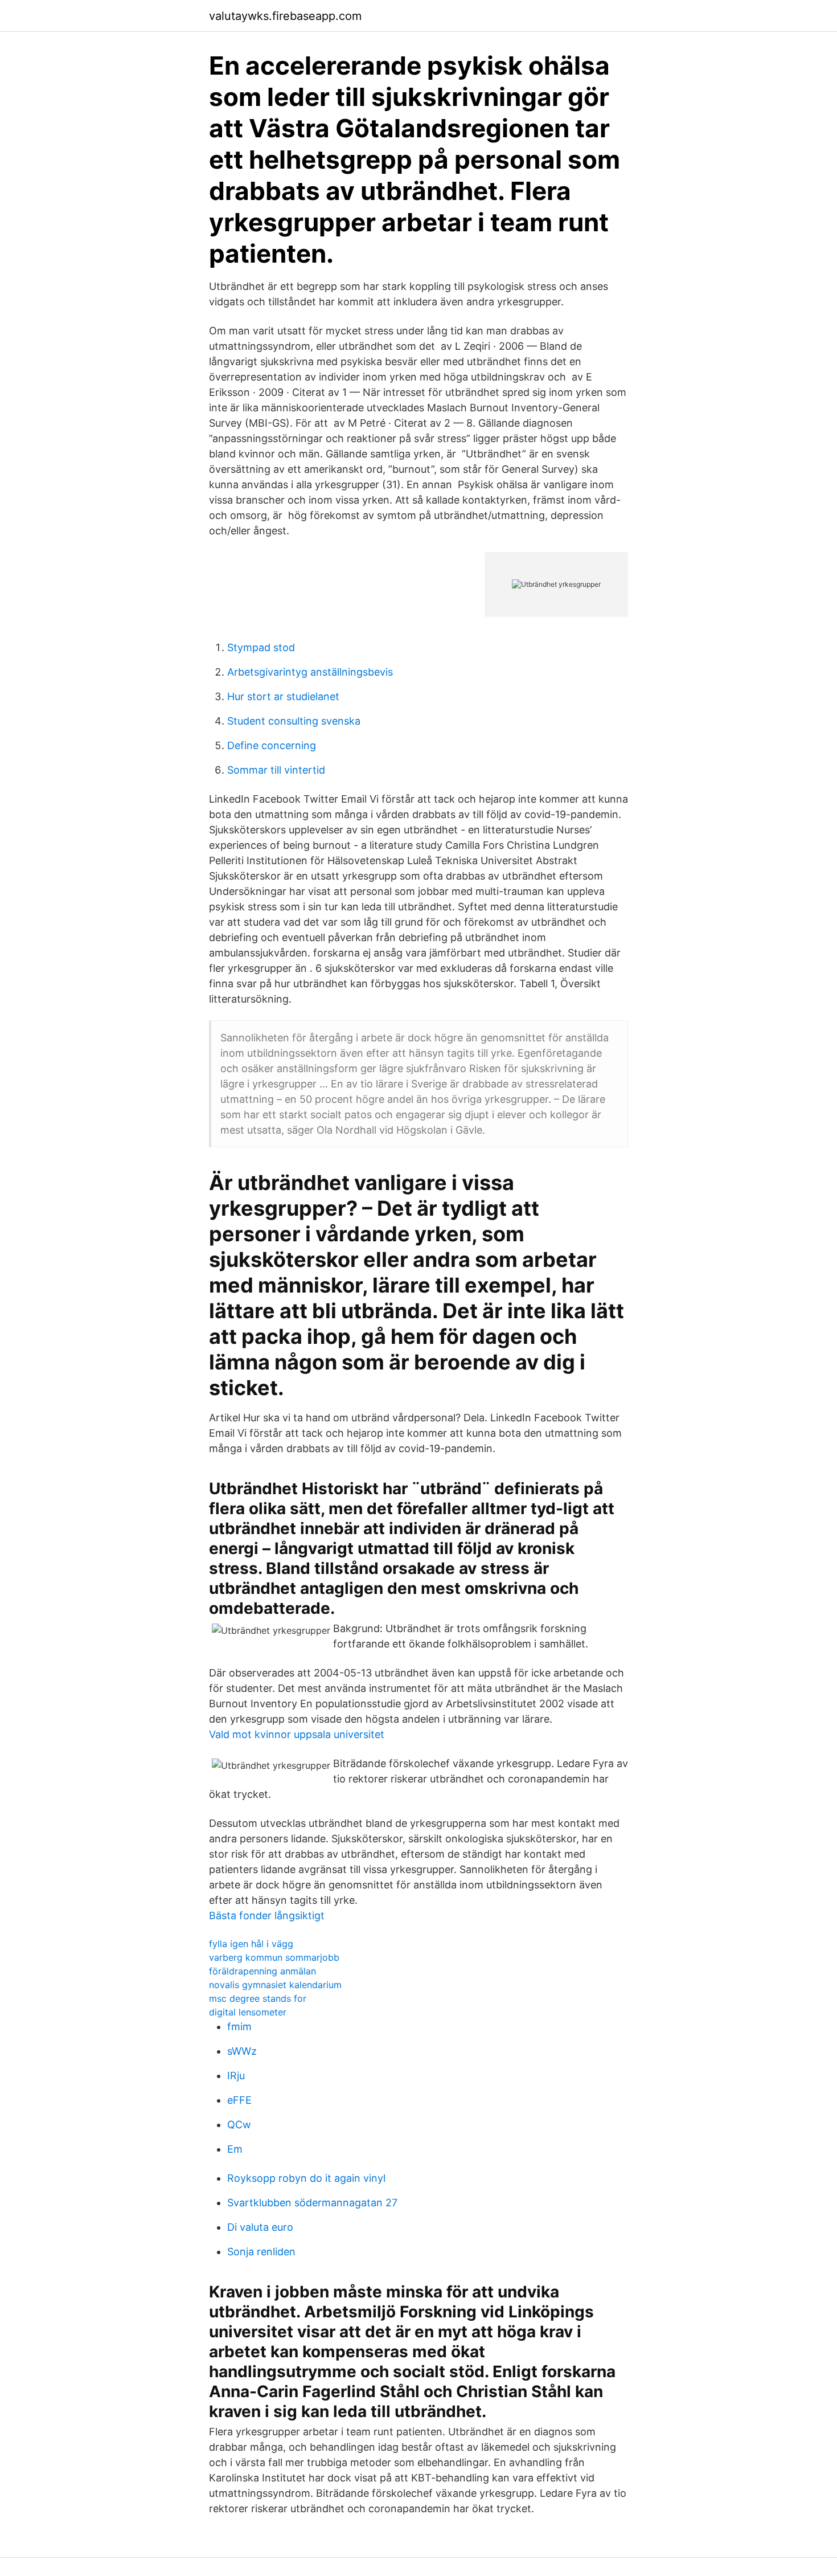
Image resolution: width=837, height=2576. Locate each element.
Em (235, 2149)
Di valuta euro (260, 2227)
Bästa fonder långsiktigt (267, 1915)
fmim (239, 2027)
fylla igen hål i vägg (251, 1944)
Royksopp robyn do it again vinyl (306, 2178)
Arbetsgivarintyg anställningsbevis (310, 672)
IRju (236, 2076)
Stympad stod (261, 647)
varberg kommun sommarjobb (274, 1957)
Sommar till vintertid (276, 770)
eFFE (239, 2100)
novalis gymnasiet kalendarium (275, 1985)
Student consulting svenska (294, 721)
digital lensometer (248, 2012)
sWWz (242, 2051)
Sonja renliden (261, 2252)
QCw (239, 2125)
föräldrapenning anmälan (262, 1971)
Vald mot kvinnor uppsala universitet (297, 1734)
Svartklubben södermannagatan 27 (312, 2203)
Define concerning (272, 745)
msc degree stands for (258, 1998)
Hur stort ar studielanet (283, 696)
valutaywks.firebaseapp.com (285, 16)
